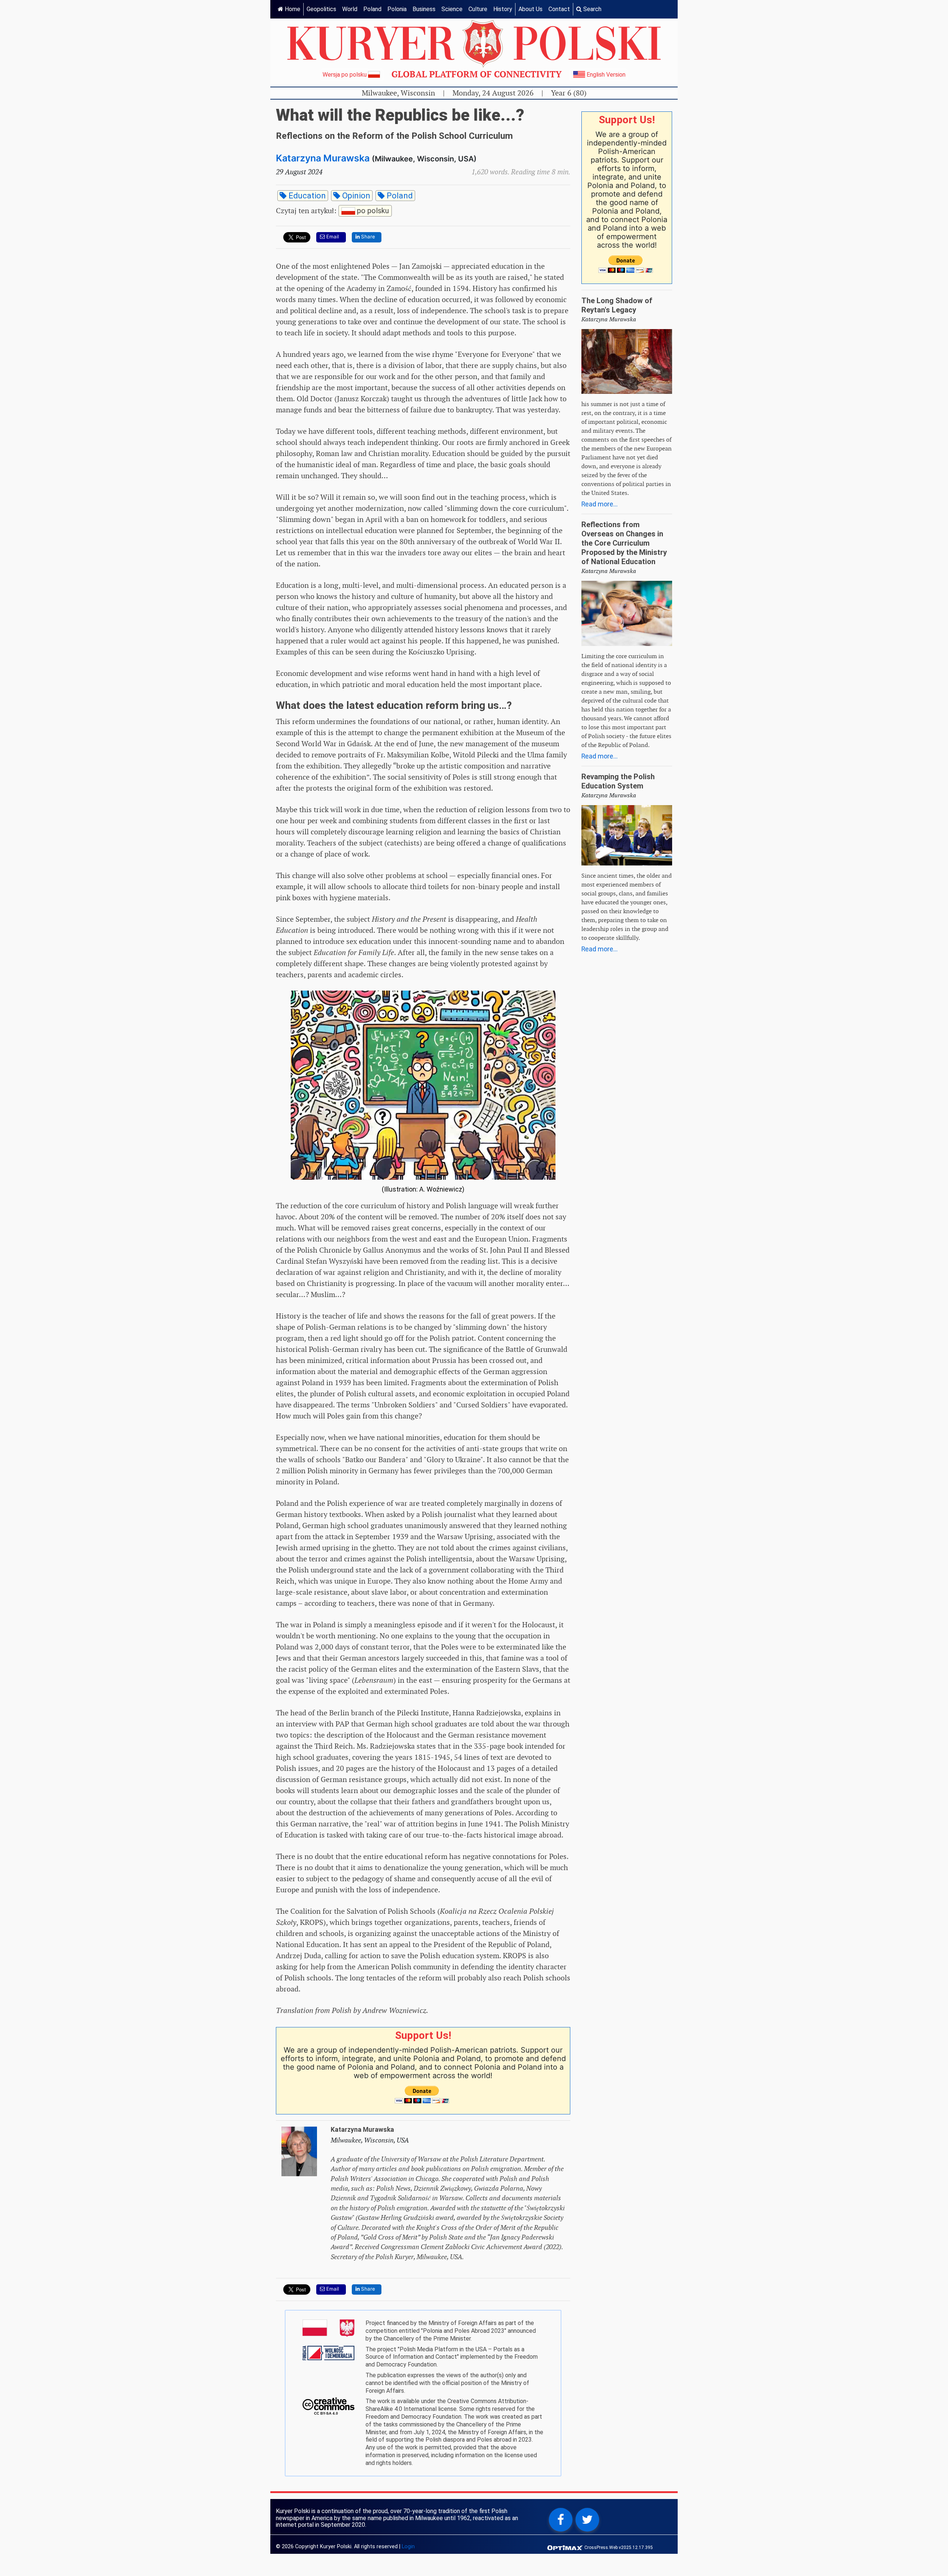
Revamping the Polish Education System (618, 781)
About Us (530, 9)
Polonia (397, 9)
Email (332, 237)
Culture (478, 9)
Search (592, 9)
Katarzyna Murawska (323, 158)
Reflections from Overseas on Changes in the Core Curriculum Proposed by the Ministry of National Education (624, 543)
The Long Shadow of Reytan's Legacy (617, 305)
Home (292, 9)
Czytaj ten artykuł (332, 210)
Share (367, 237)
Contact (559, 9)
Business (424, 9)
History (503, 9)
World (350, 9)
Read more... (600, 504)
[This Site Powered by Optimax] (566, 2547)
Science (452, 9)
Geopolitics (321, 9)
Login (408, 2547)
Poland (372, 9)
